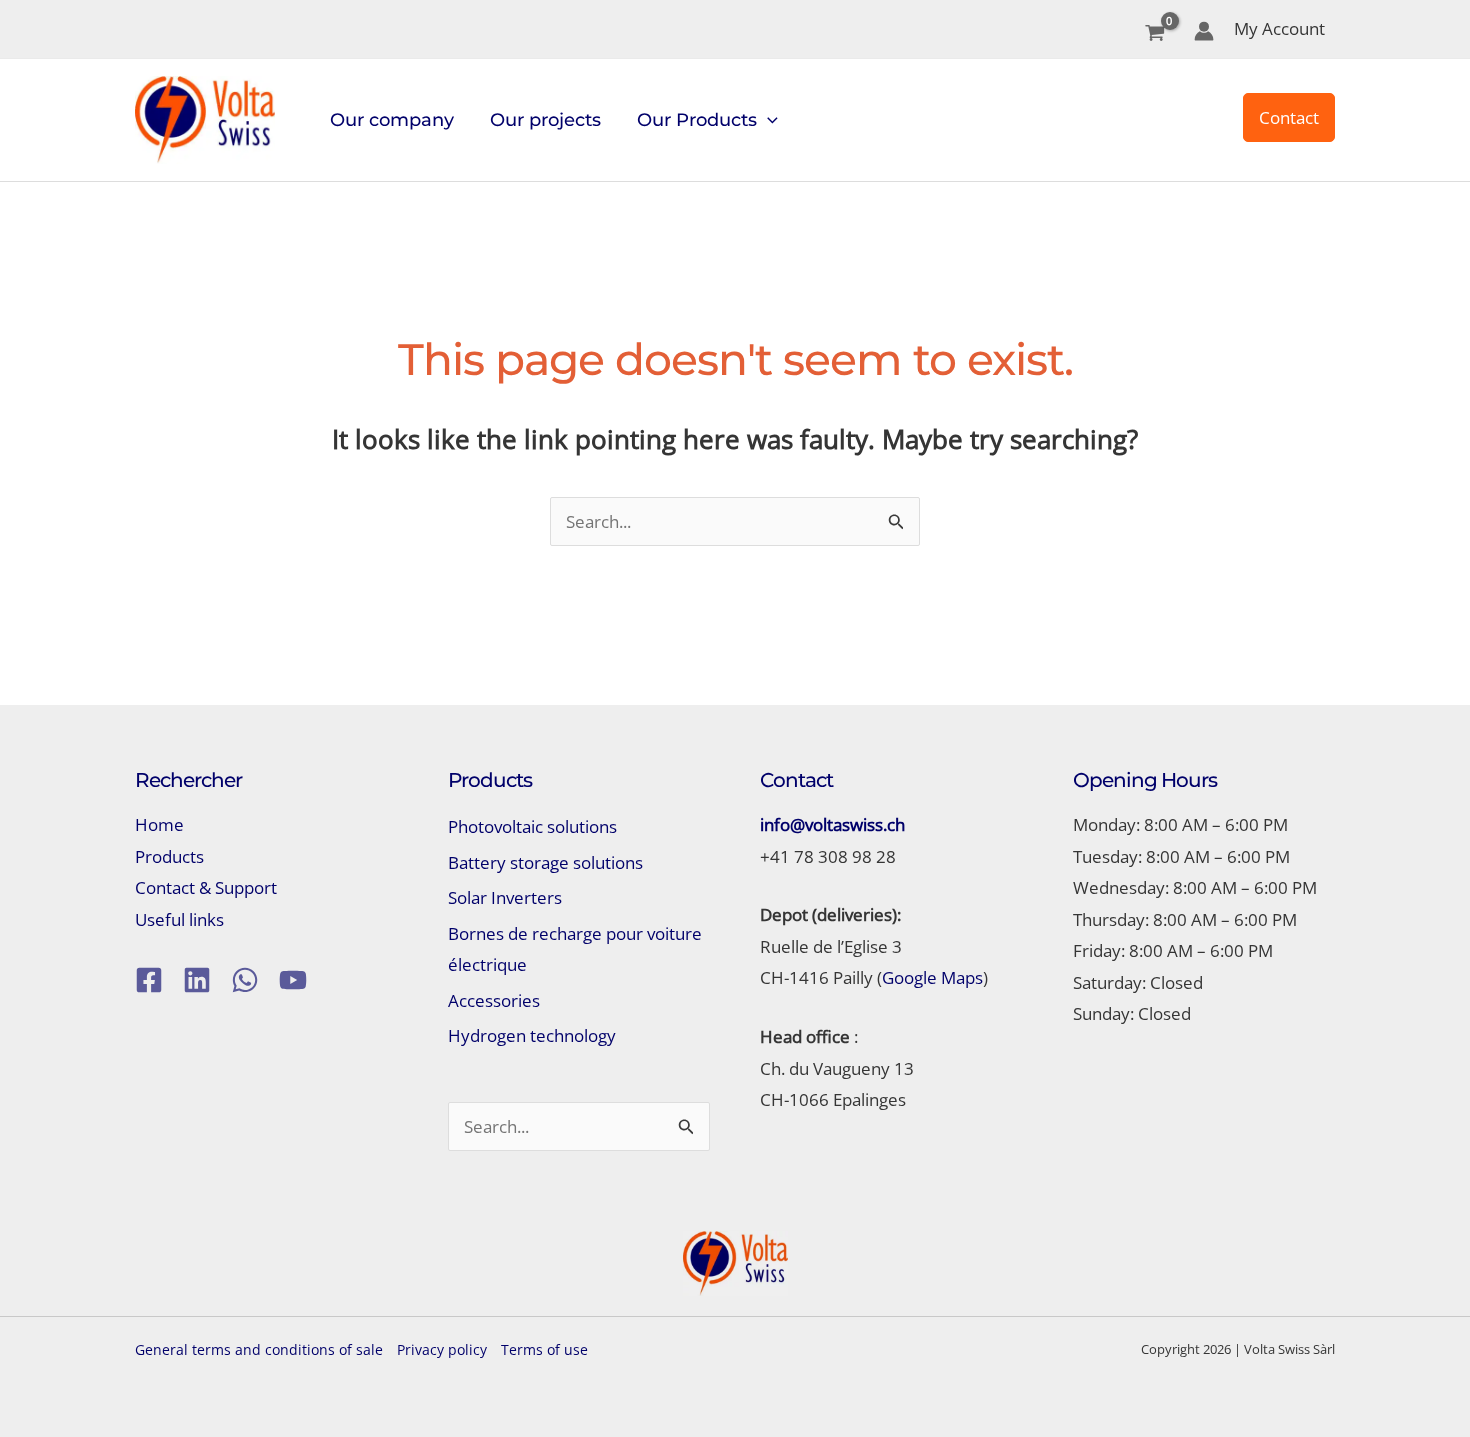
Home (159, 824)
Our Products (697, 120)
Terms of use (544, 1349)
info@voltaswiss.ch (832, 824)
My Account (1279, 28)
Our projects (545, 120)
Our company (392, 120)
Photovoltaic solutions (532, 826)
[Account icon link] (1204, 31)
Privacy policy (442, 1349)
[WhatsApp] (245, 980)
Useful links (179, 919)
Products (169, 856)
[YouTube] (293, 980)
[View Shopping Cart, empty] (1155, 34)
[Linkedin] (197, 980)
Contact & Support (206, 887)
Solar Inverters (505, 897)
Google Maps (932, 977)
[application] (767, 120)
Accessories (494, 1000)
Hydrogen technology (532, 1035)
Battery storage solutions (545, 862)
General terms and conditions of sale (259, 1349)
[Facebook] (149, 980)
